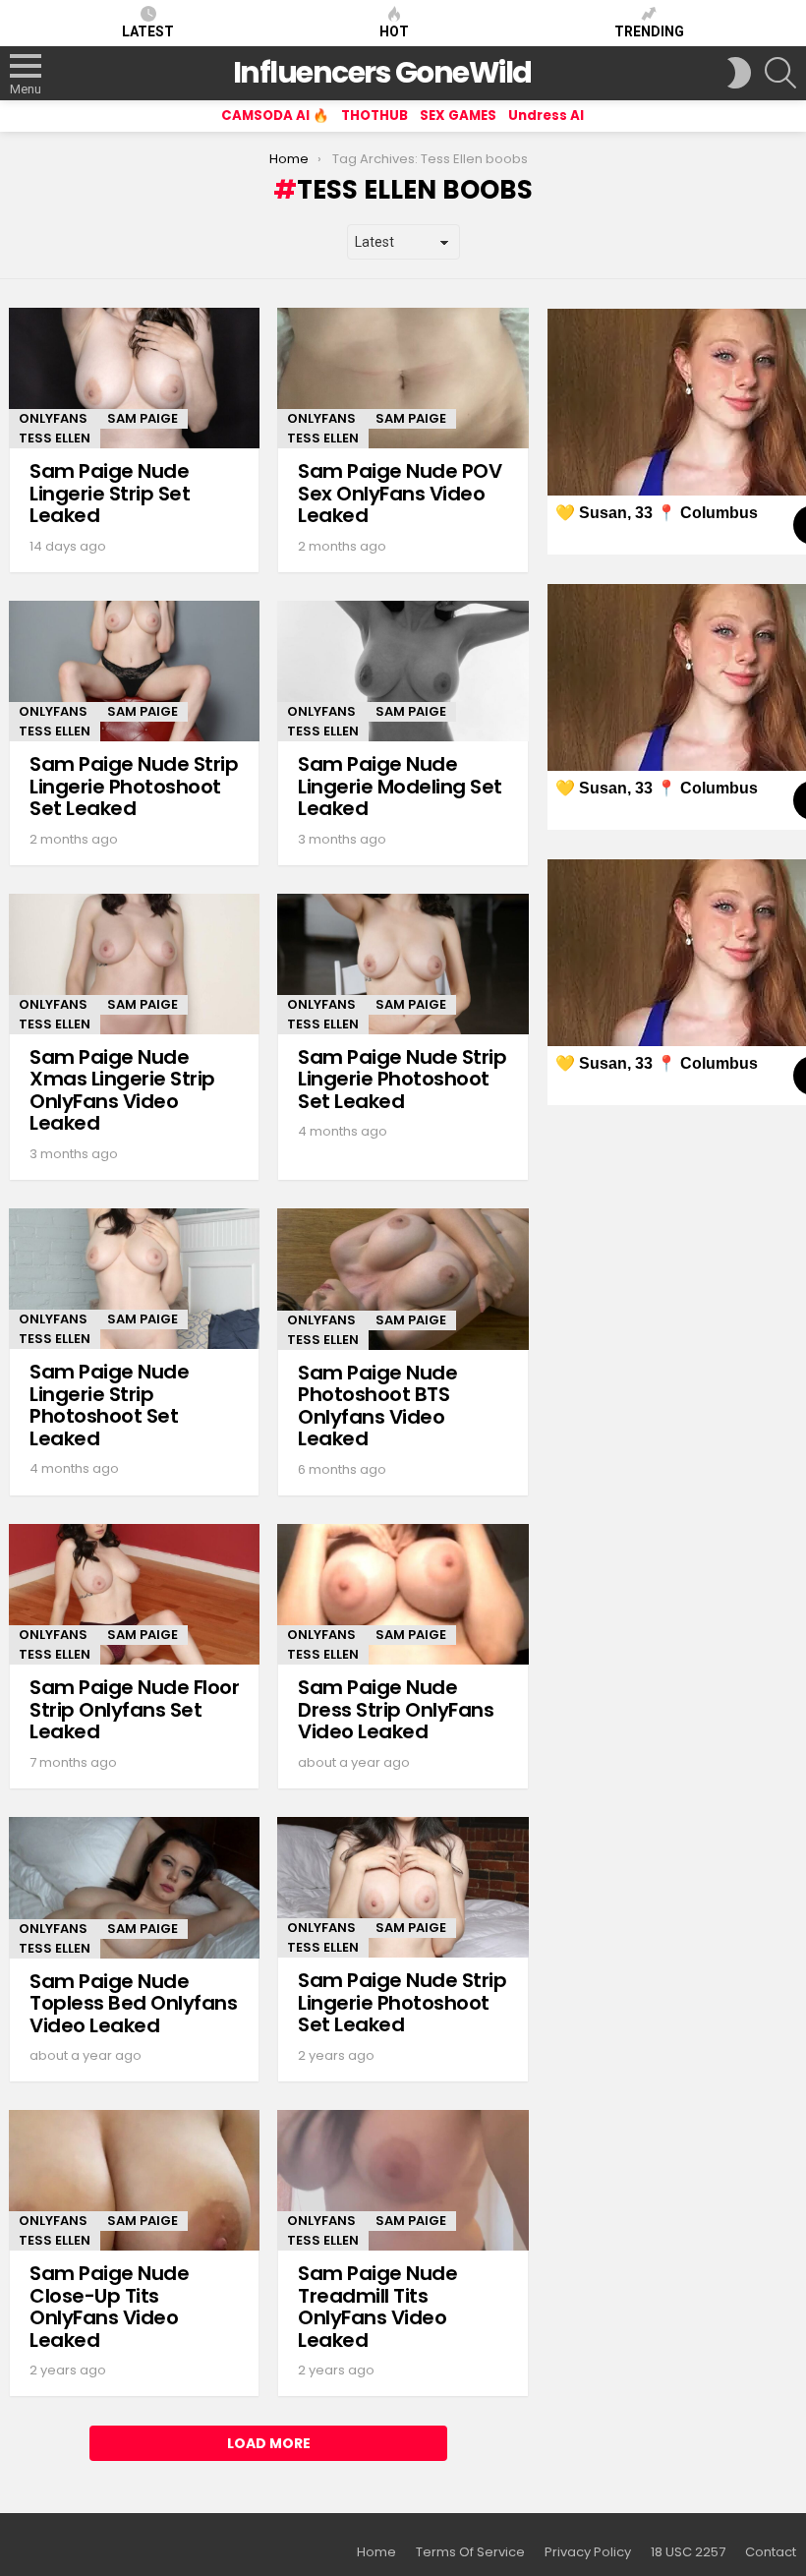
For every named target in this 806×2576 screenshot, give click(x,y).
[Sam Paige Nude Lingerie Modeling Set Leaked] (403, 671)
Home (376, 2552)
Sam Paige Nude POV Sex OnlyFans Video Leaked (400, 493)
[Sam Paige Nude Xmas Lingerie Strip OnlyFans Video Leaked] (134, 964)
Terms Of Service (470, 2552)
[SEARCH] (780, 73)
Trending (649, 31)
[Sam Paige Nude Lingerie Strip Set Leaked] (134, 378)
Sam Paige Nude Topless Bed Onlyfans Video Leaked (133, 2003)
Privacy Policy (588, 2552)
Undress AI (546, 116)
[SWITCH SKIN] (739, 73)
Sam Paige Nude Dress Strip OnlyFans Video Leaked (396, 1709)
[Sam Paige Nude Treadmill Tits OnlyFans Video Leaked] (403, 2180)
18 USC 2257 (688, 2552)
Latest (148, 31)
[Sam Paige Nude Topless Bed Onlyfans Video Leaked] (134, 1888)
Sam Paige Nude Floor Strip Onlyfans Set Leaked (134, 1709)
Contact (771, 2552)
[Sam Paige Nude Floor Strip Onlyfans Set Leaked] (134, 1594)
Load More (269, 2443)
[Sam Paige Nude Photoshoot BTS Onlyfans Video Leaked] (403, 1279)
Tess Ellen (55, 438)
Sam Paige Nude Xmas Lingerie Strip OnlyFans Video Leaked (122, 1090)
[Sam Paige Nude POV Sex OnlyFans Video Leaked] (403, 378)
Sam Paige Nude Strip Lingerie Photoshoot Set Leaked (134, 786)
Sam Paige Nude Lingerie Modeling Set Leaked (400, 786)
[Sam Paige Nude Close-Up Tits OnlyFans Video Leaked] (134, 2180)
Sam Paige (143, 418)
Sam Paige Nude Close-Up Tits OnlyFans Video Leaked (109, 2307)
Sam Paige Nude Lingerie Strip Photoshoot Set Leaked (109, 1405)
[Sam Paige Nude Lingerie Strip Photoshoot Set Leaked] (134, 1279)
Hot (394, 31)
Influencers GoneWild (382, 72)
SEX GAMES (458, 116)
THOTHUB (374, 116)
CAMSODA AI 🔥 (275, 116)
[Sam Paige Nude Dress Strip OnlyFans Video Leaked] (403, 1594)
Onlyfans (53, 418)
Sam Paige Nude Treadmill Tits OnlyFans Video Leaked (377, 2307)
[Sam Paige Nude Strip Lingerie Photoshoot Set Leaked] (134, 671)
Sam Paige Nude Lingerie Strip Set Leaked (110, 493)
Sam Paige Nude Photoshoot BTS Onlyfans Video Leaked (377, 1406)
